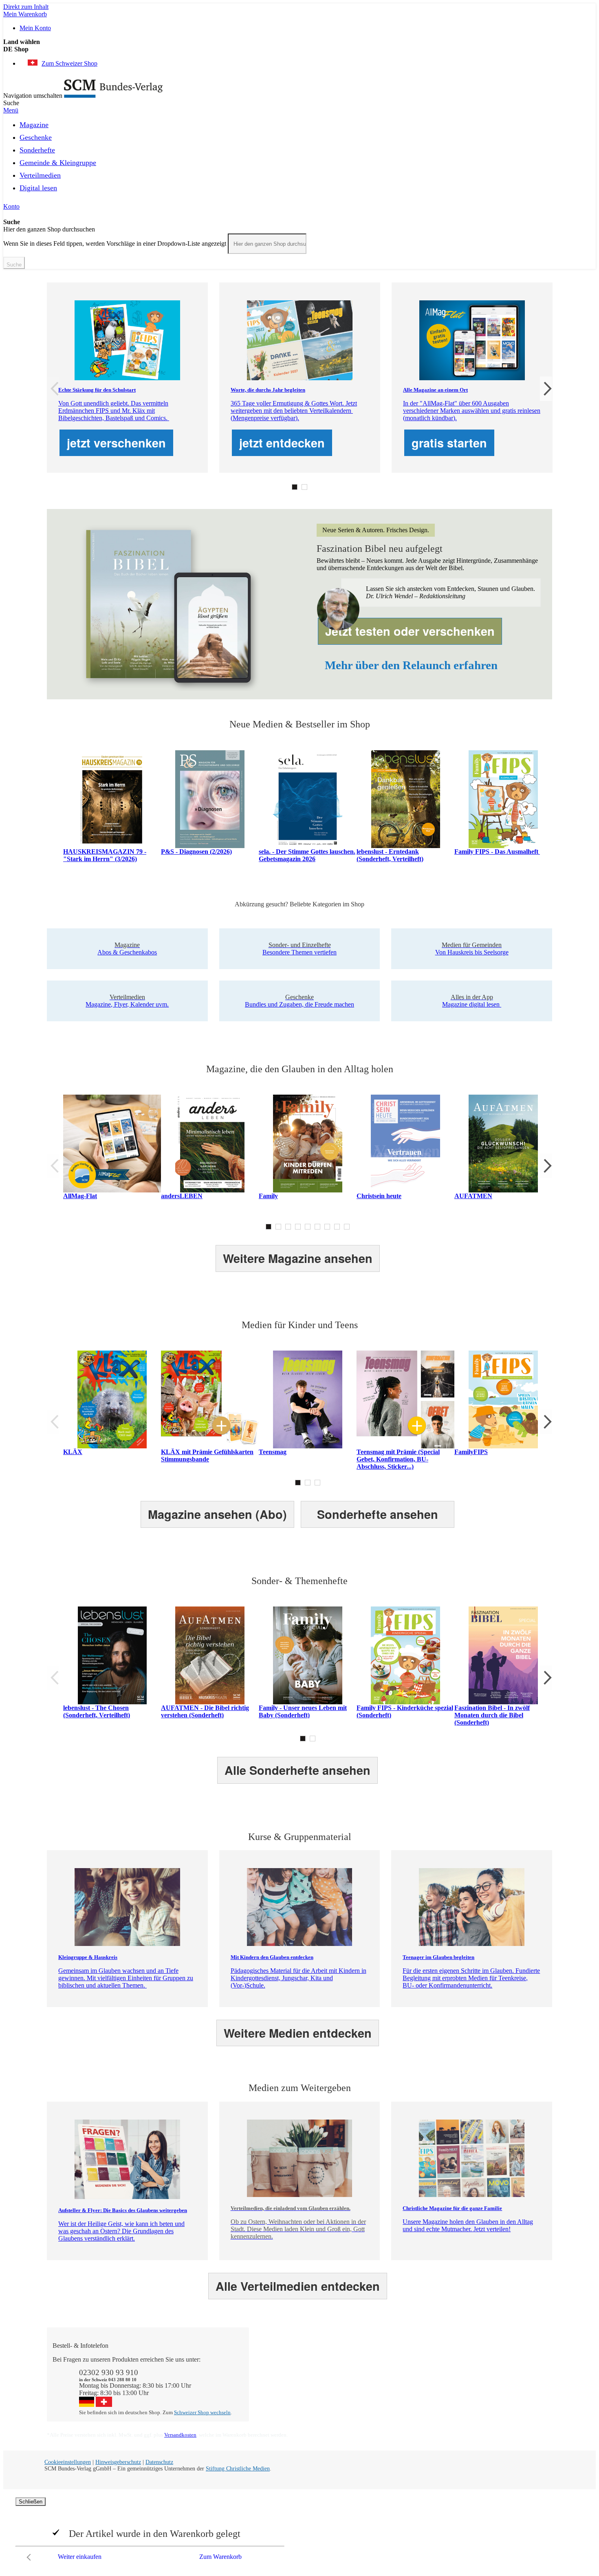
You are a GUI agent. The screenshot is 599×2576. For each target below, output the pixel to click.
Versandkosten (180, 2435)
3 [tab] (288, 1227)
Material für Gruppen (487, 2374)
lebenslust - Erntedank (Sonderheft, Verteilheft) (390, 855)
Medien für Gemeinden (489, 2367)
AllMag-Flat (80, 1196)
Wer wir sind (375, 2359)
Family (268, 1196)
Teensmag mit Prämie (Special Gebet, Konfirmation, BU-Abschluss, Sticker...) (398, 1459)
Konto (11, 206)
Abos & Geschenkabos (489, 2359)
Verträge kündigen (281, 2389)
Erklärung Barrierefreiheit (492, 2396)
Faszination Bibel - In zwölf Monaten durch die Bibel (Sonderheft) (492, 1715)
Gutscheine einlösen (283, 2381)
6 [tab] (317, 1227)
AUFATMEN (473, 1196)
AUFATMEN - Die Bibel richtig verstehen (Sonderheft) (205, 1711)
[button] (299, 49)
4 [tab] (298, 1227)
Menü (11, 110)
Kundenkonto (275, 2374)
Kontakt (268, 2359)
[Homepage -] (113, 96)
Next (546, 389)
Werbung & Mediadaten (389, 2389)
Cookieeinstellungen (68, 2462)
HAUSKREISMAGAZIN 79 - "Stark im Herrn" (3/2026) (105, 855)
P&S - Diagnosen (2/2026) (196, 852)
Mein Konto (35, 28)
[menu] (299, 159)
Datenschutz (159, 2462)
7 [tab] (327, 1227)
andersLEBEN (182, 1196)
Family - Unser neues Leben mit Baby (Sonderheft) (303, 1711)
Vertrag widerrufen (281, 2403)
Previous (53, 389)
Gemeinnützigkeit (381, 2367)
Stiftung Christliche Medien (238, 2469)
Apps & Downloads (283, 2367)
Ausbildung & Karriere (388, 2381)
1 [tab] (295, 487)
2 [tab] (304, 487)
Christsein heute (379, 1196)
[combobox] (267, 244)
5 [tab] (308, 1227)
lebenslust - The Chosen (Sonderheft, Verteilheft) (97, 1711)
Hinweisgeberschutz (118, 2462)
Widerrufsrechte (277, 2396)
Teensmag (273, 1452)
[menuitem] (34, 123)
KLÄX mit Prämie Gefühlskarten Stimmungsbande (207, 1455)
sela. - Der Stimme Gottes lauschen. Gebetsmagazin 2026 (307, 855)
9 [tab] (347, 1227)
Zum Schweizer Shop (69, 63)
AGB (466, 2389)
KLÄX (73, 1452)
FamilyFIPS (471, 1452)
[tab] (304, 2346)
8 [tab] (337, 1227)
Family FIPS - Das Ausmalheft (497, 852)
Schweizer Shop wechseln (202, 2412)
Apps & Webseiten (382, 2374)
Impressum (372, 2396)
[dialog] (299, 2531)
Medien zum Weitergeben (492, 2381)
